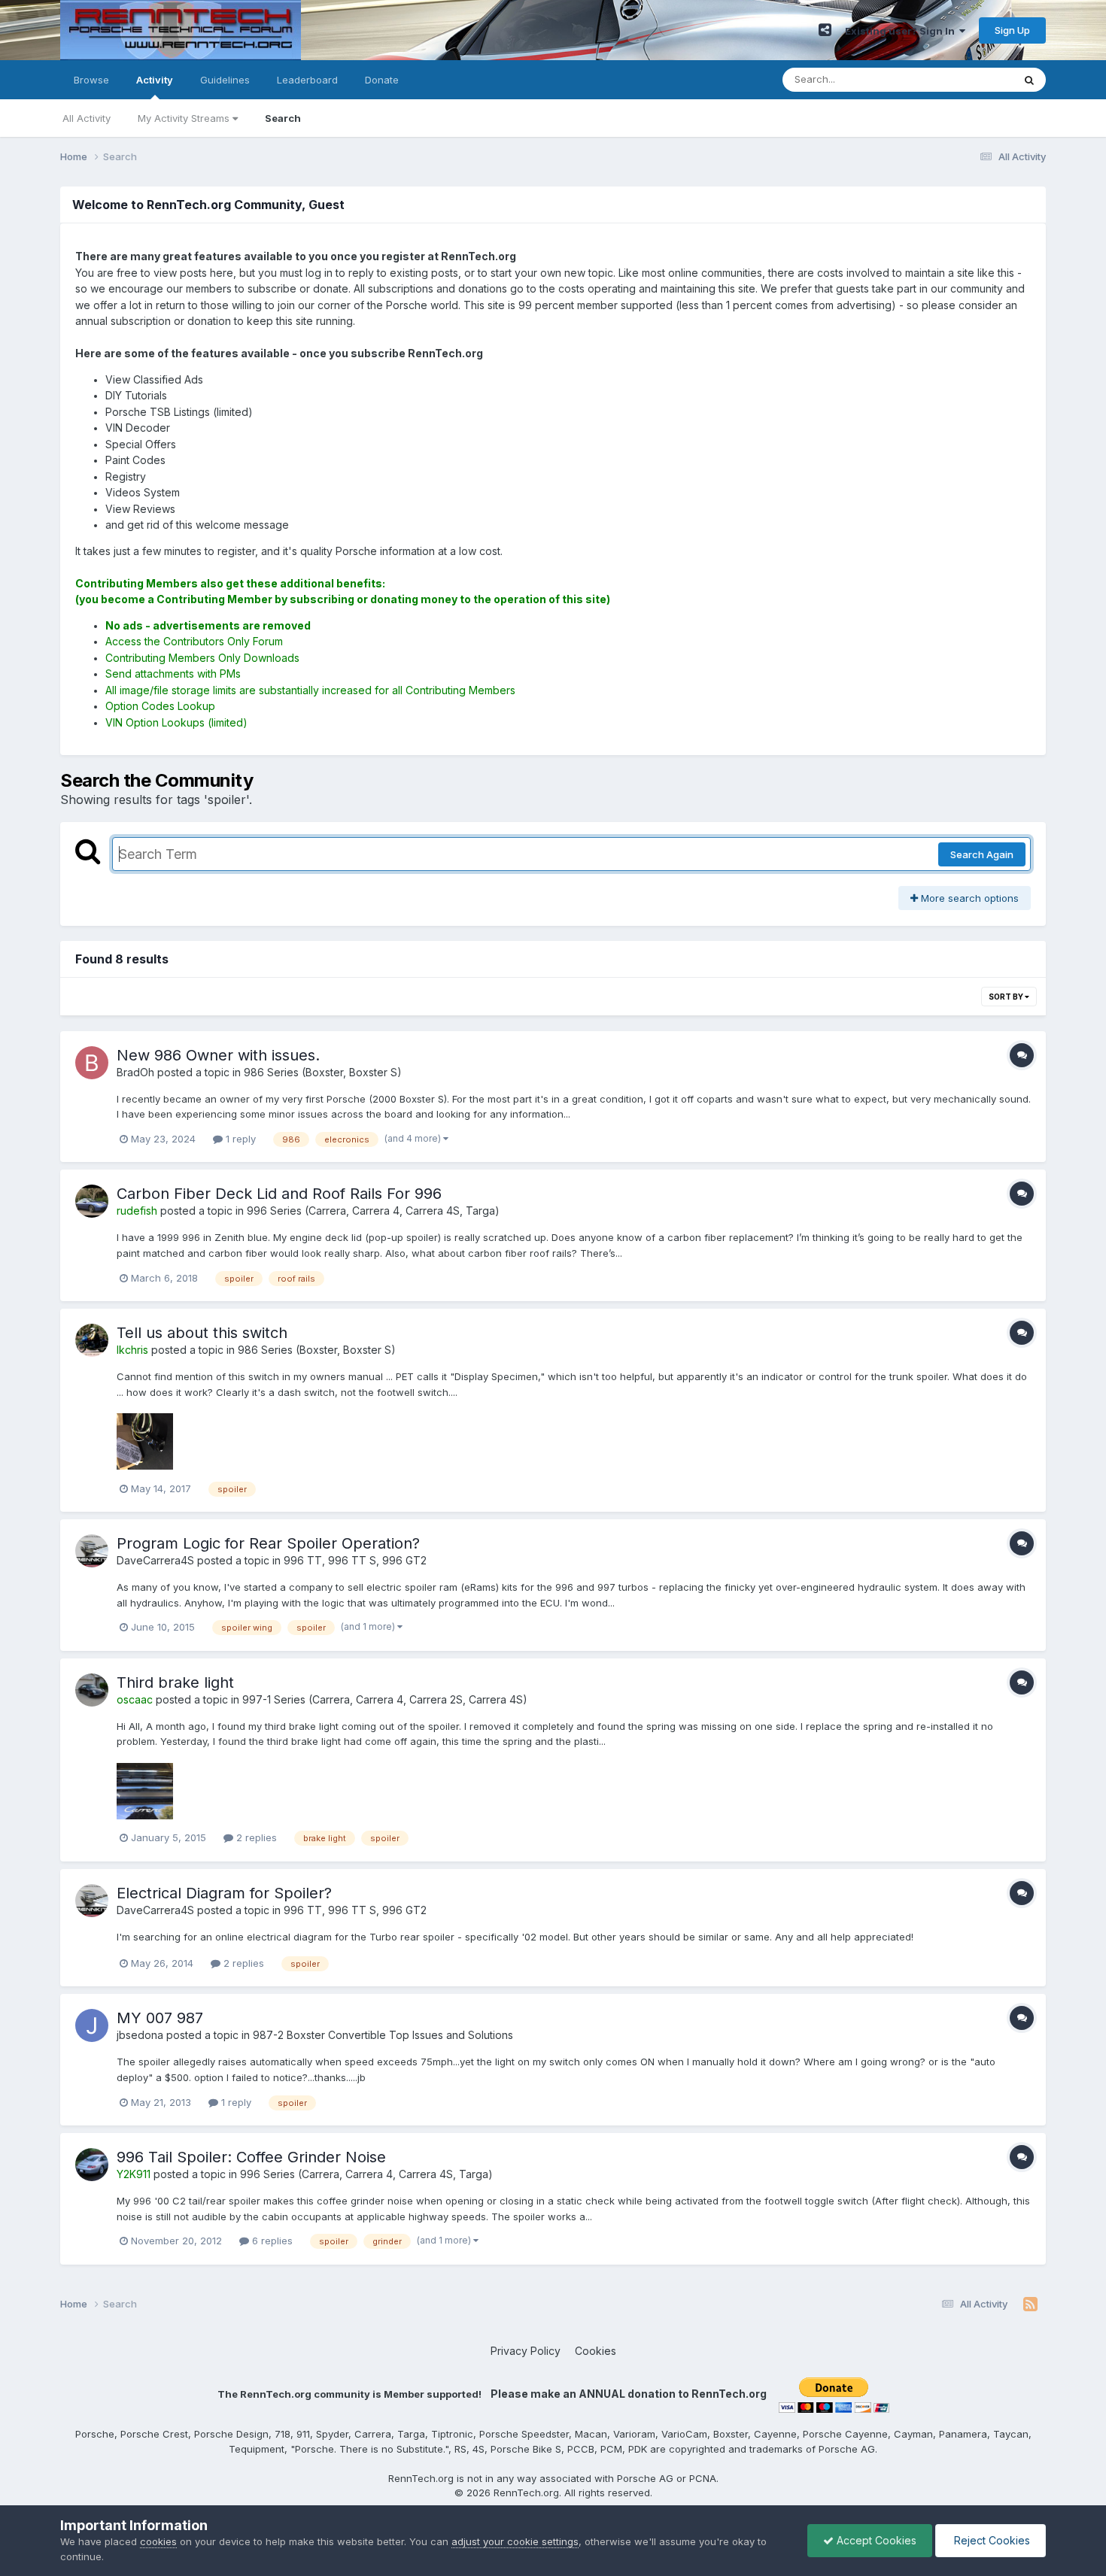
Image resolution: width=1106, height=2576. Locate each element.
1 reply (239, 1139)
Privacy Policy (526, 2351)
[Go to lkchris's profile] (92, 1340)
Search (283, 118)
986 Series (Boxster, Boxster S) (323, 1072)
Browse (91, 80)
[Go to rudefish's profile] (92, 1201)
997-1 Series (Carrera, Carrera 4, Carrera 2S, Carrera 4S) (385, 1699)
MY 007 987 (160, 2018)
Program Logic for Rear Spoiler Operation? (268, 1543)
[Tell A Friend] (825, 30)
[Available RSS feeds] (1030, 2304)
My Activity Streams (185, 118)
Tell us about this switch (202, 1333)
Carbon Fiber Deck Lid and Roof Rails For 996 (279, 1194)
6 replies (271, 2241)
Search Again (982, 854)
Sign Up (1012, 30)
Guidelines (225, 80)
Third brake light (175, 1682)
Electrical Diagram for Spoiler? (224, 1893)
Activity (155, 80)
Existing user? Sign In (902, 31)
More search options (968, 898)
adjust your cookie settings (515, 2541)
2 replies (255, 1837)
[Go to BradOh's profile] (92, 1063)
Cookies (596, 2351)
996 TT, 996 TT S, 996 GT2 (355, 1560)
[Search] (1029, 80)
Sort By (1007, 997)
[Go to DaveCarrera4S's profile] (92, 1551)
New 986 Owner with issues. (218, 1055)
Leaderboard (307, 80)
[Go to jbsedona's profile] (92, 2025)
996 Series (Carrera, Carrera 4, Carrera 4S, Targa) (373, 1211)
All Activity (87, 118)
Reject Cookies (991, 2540)
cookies (158, 2541)
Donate (382, 80)
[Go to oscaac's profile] (92, 1690)
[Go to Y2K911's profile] (92, 2165)
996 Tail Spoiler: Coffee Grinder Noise (251, 2157)
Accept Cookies (875, 2540)
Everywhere (966, 79)
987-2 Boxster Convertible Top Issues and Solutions (383, 2035)
